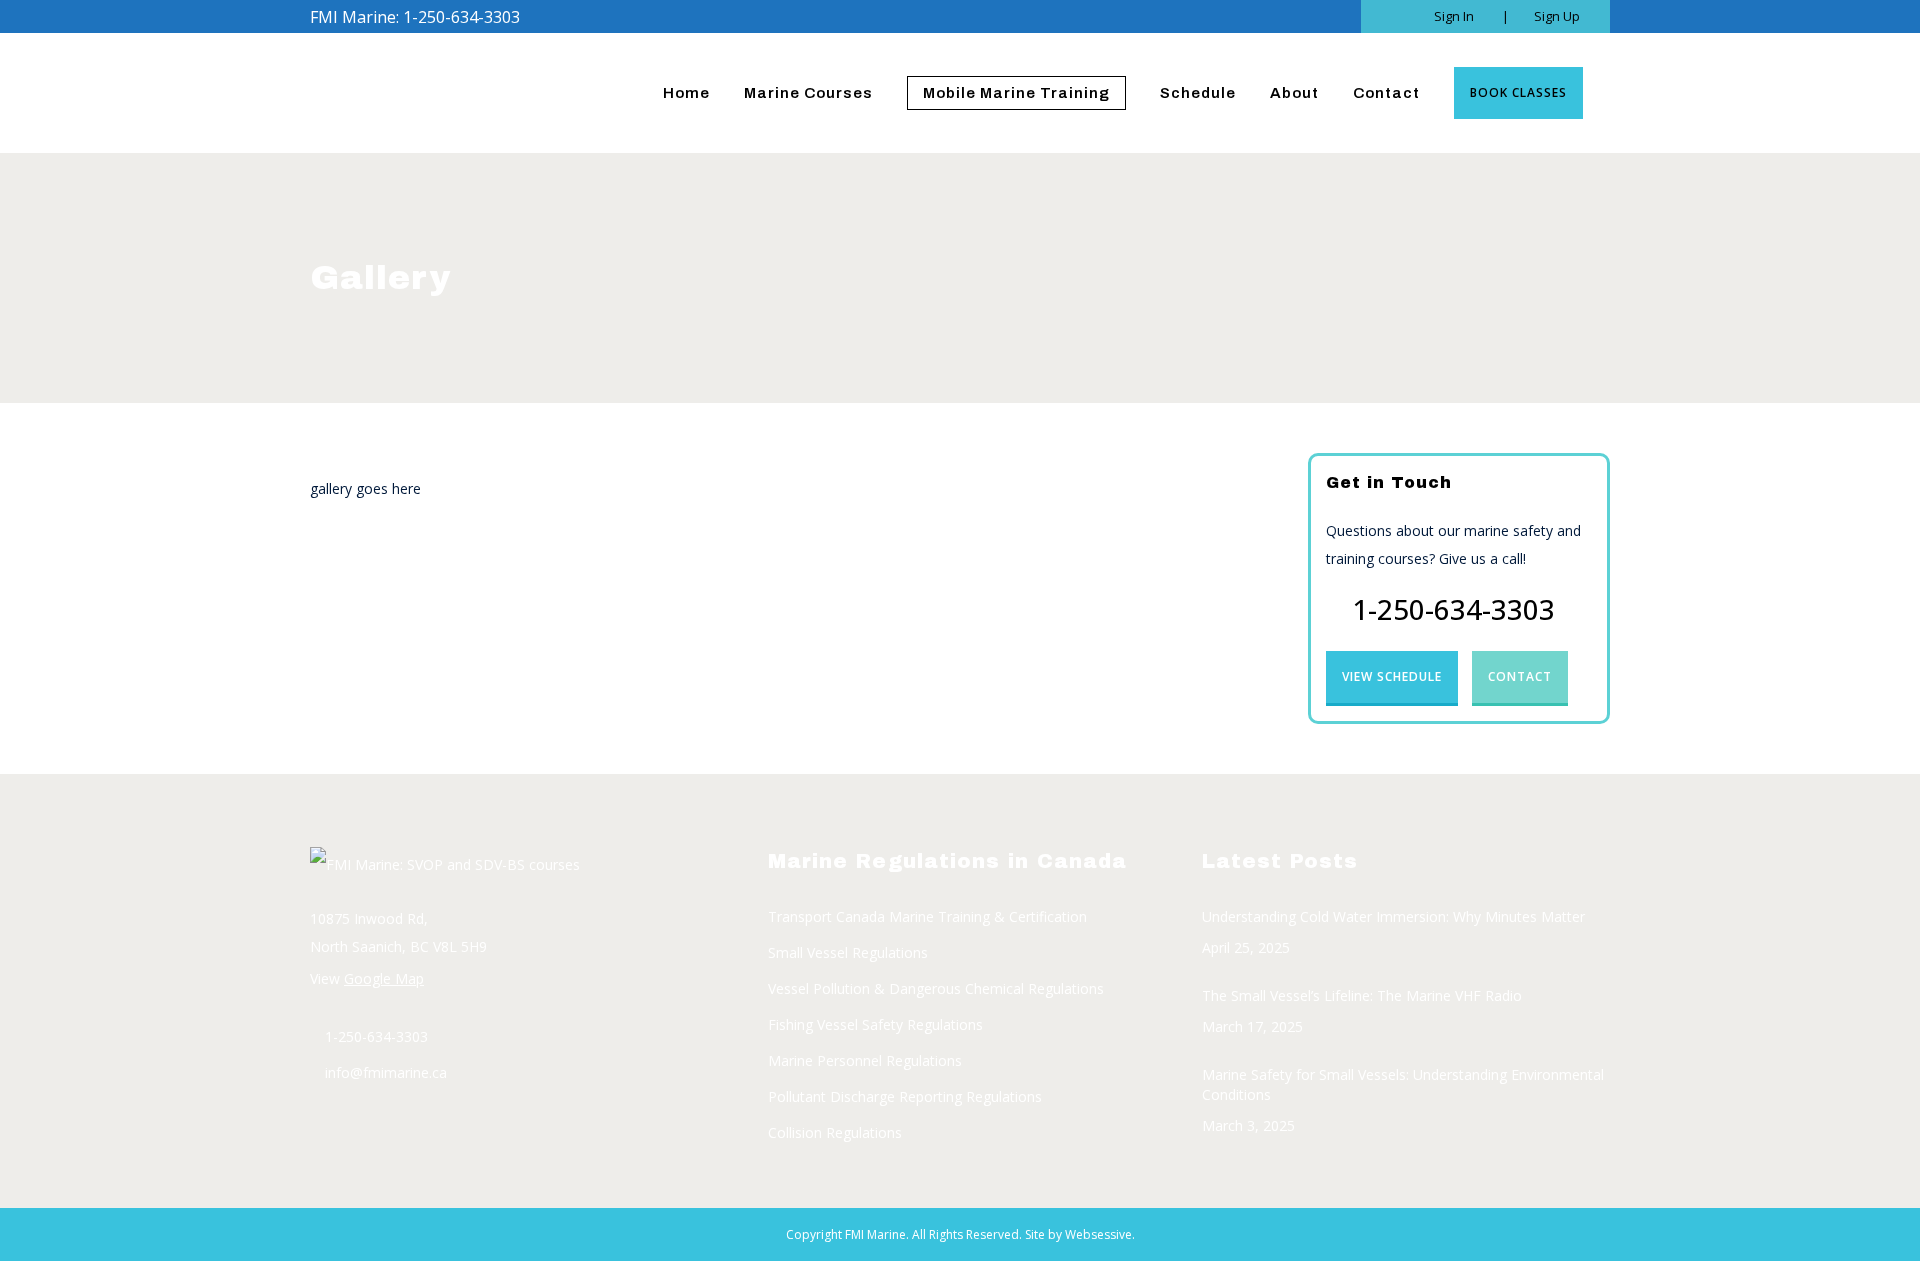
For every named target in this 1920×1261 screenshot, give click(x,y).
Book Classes (1518, 92)
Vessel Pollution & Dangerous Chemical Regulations (936, 988)
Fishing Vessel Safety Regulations (875, 1024)
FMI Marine (875, 1234)
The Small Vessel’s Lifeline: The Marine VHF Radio (1362, 995)
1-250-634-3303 (1453, 609)
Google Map (384, 978)
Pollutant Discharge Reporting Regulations (905, 1096)
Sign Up (1557, 16)
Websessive (1098, 1234)
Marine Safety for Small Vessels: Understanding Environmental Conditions (1403, 1084)
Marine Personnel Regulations (865, 1060)
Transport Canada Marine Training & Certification (927, 916)
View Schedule (1392, 676)
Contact (1520, 676)
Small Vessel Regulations (848, 952)
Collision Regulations (835, 1132)
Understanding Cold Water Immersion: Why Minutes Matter (1393, 916)
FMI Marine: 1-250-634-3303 (415, 17)
